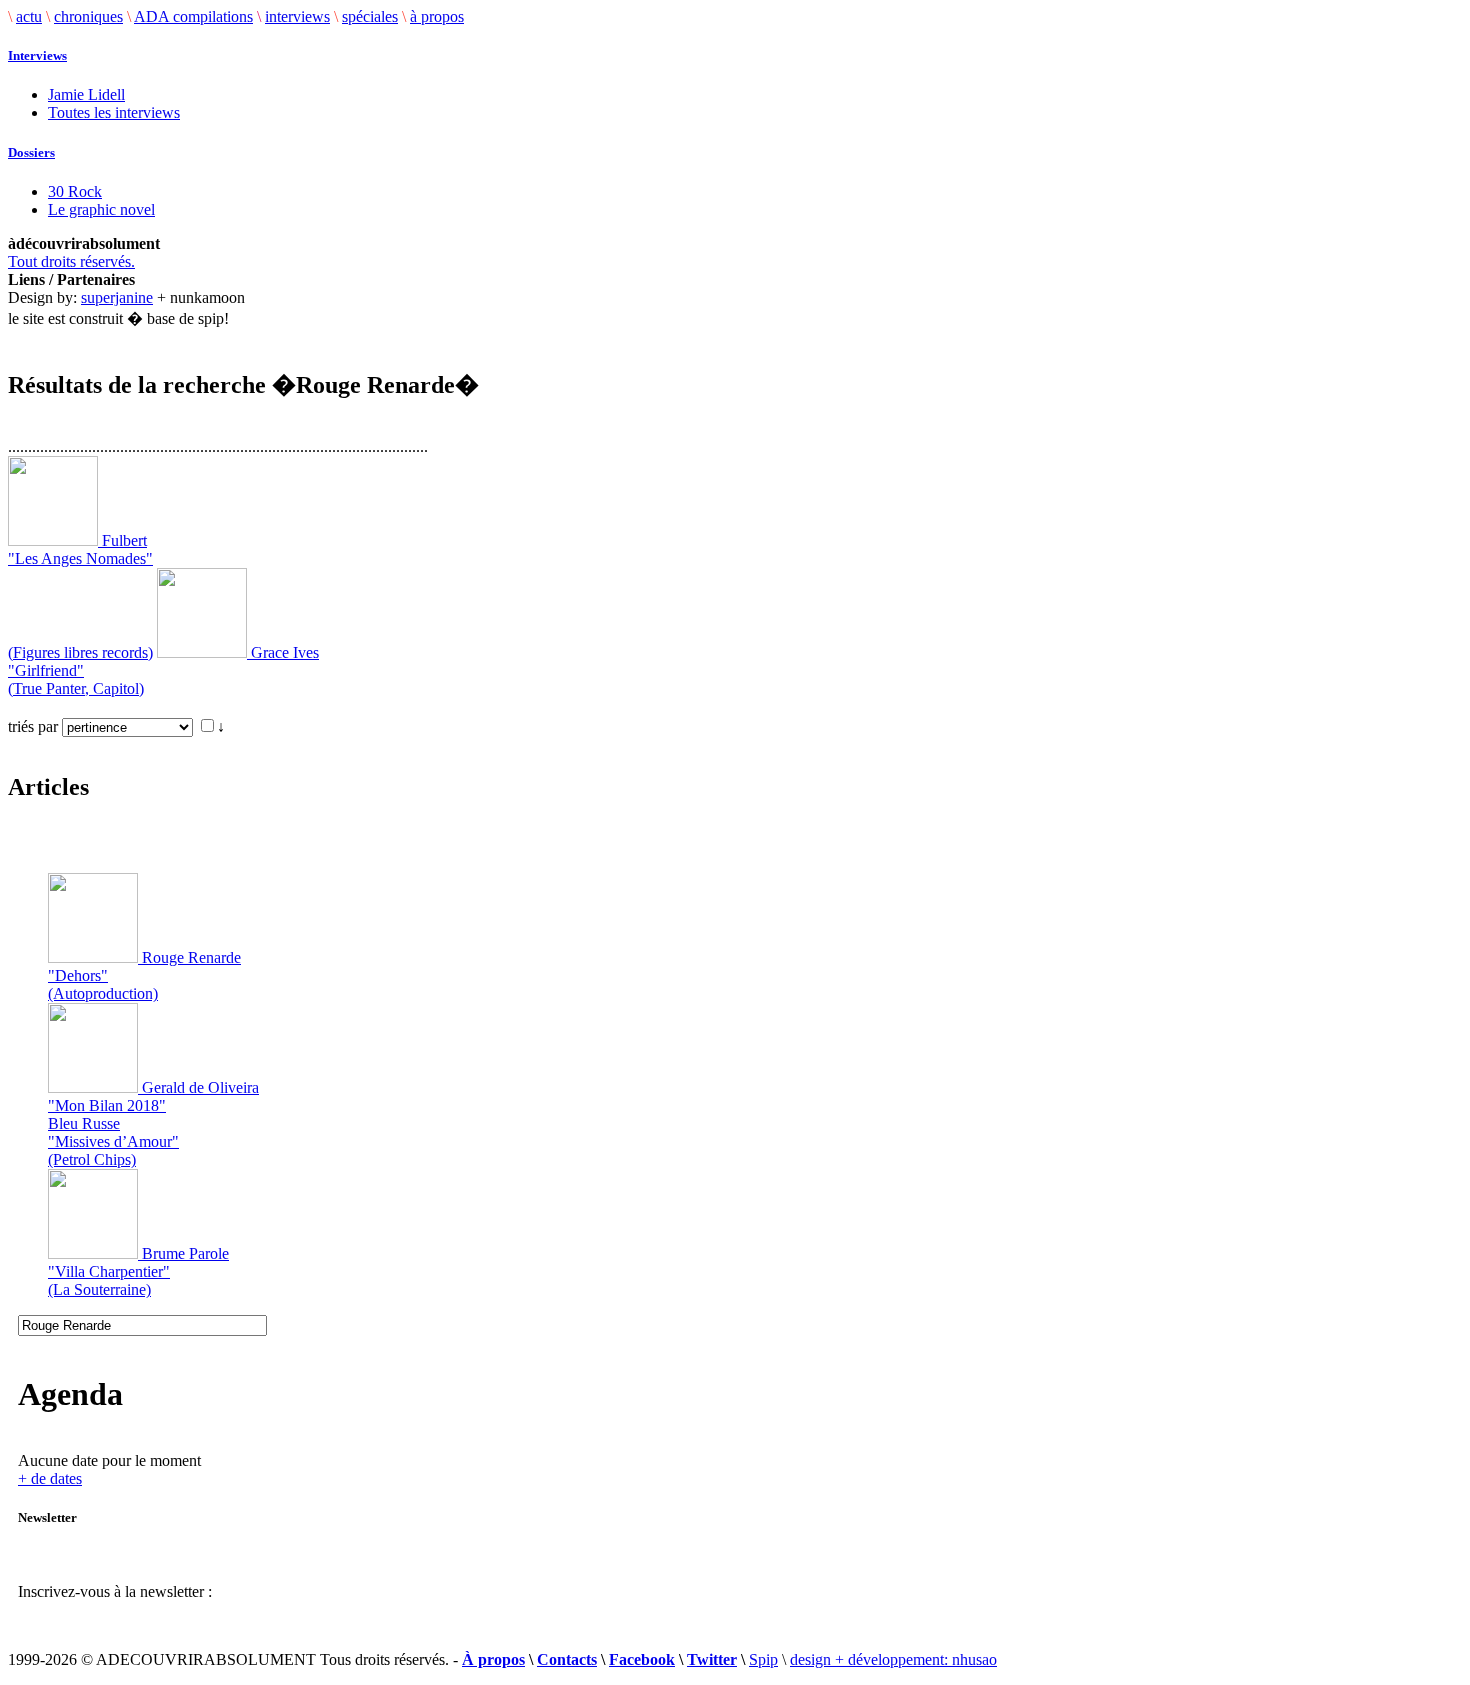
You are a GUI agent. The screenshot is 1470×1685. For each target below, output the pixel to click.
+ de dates (50, 1478)
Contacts (567, 1659)
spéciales (370, 16)
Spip (763, 1659)
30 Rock (75, 191)
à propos (437, 16)
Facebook (642, 1659)
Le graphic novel (101, 209)
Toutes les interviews (114, 112)
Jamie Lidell (86, 94)
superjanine (117, 297)
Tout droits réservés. (71, 261)
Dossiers (31, 152)
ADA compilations (193, 16)
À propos (493, 1659)
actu (29, 16)
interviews (297, 16)
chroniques (88, 16)
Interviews (37, 55)
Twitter (712, 1659)
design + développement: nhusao (893, 1659)
